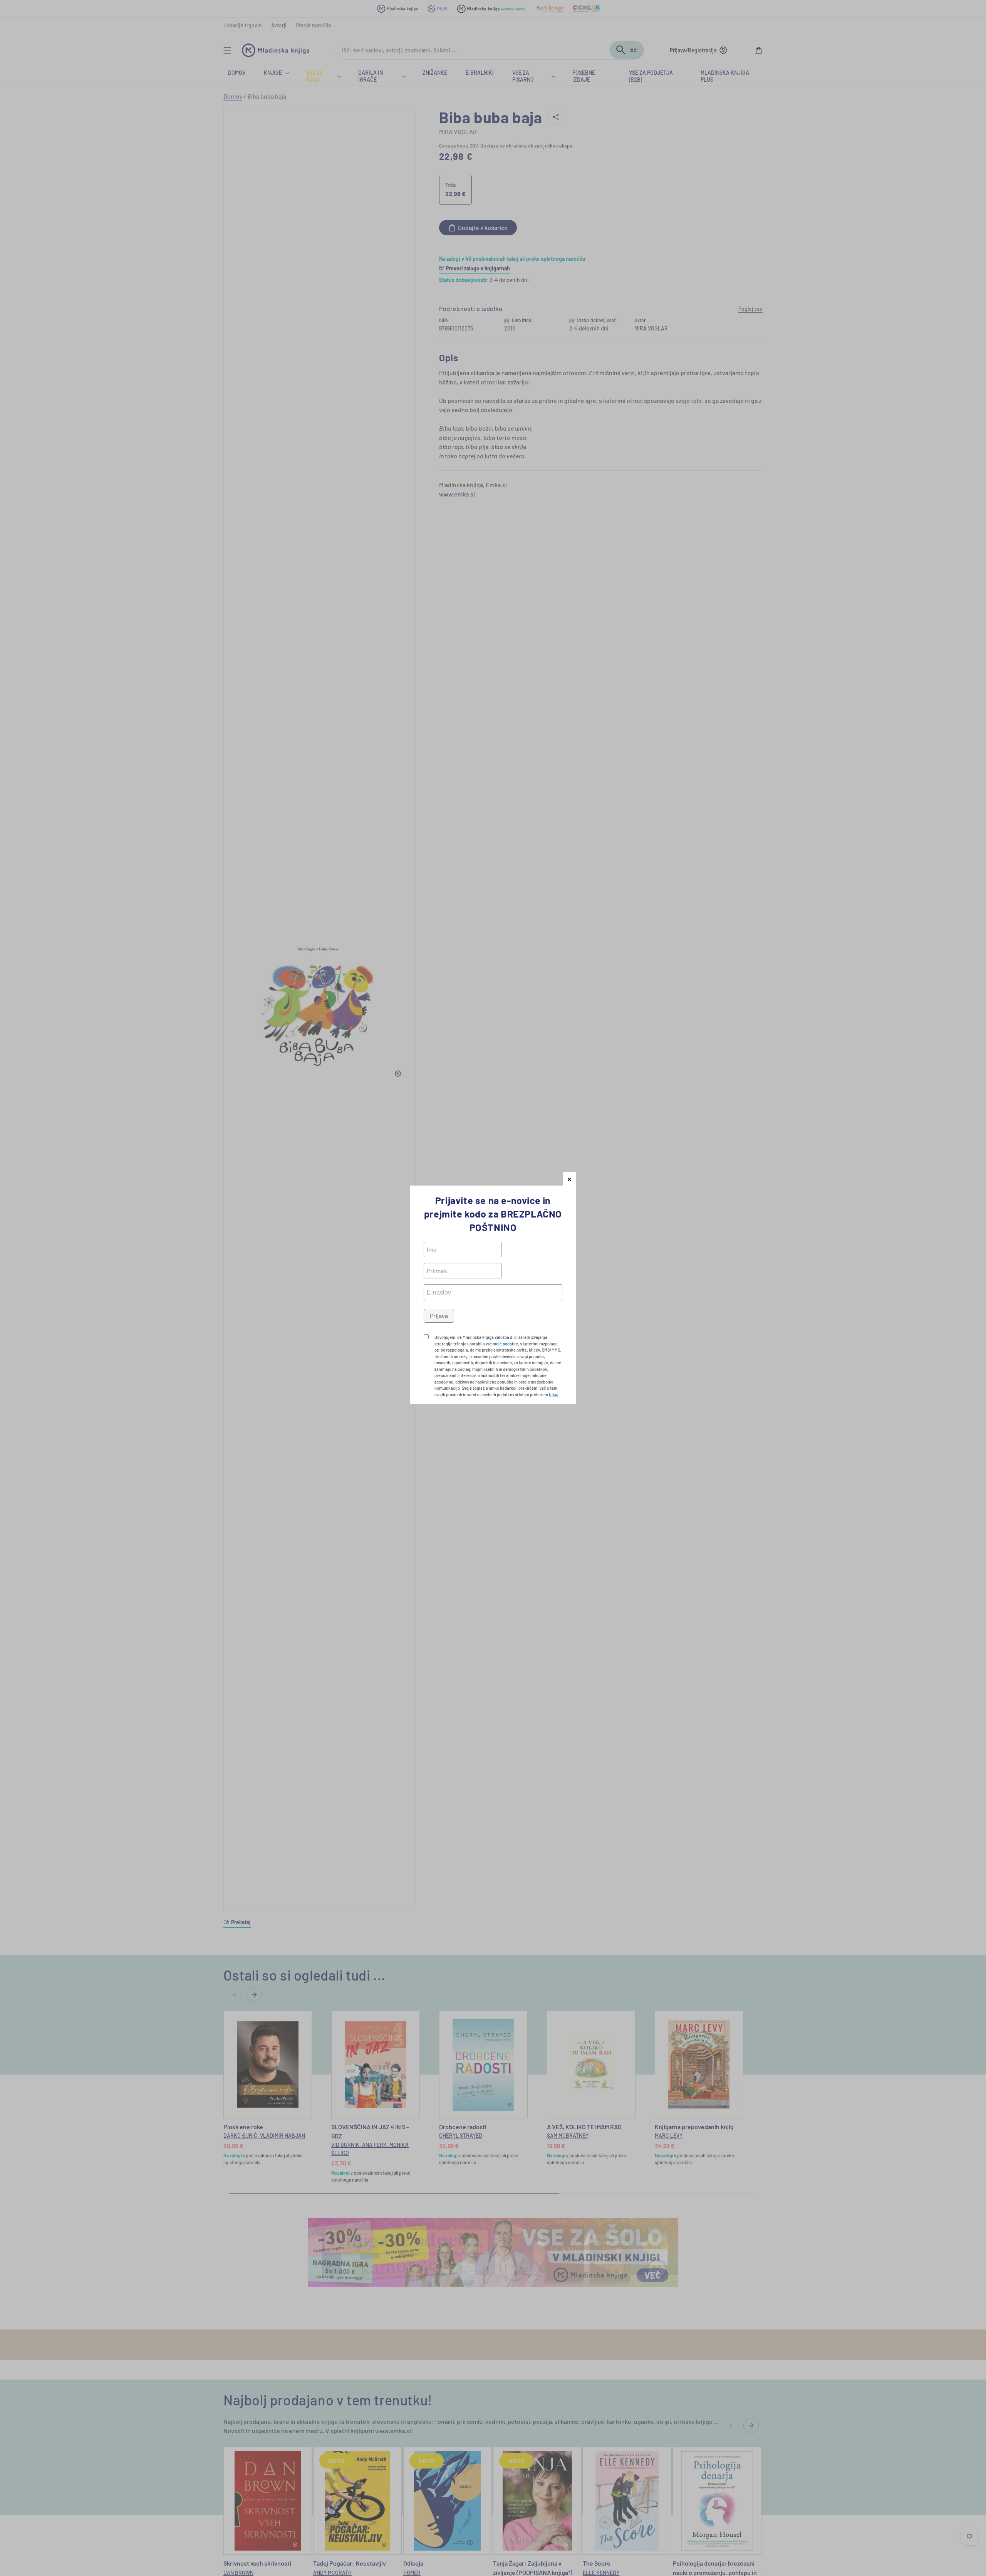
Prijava (439, 1316)
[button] (569, 1179)
